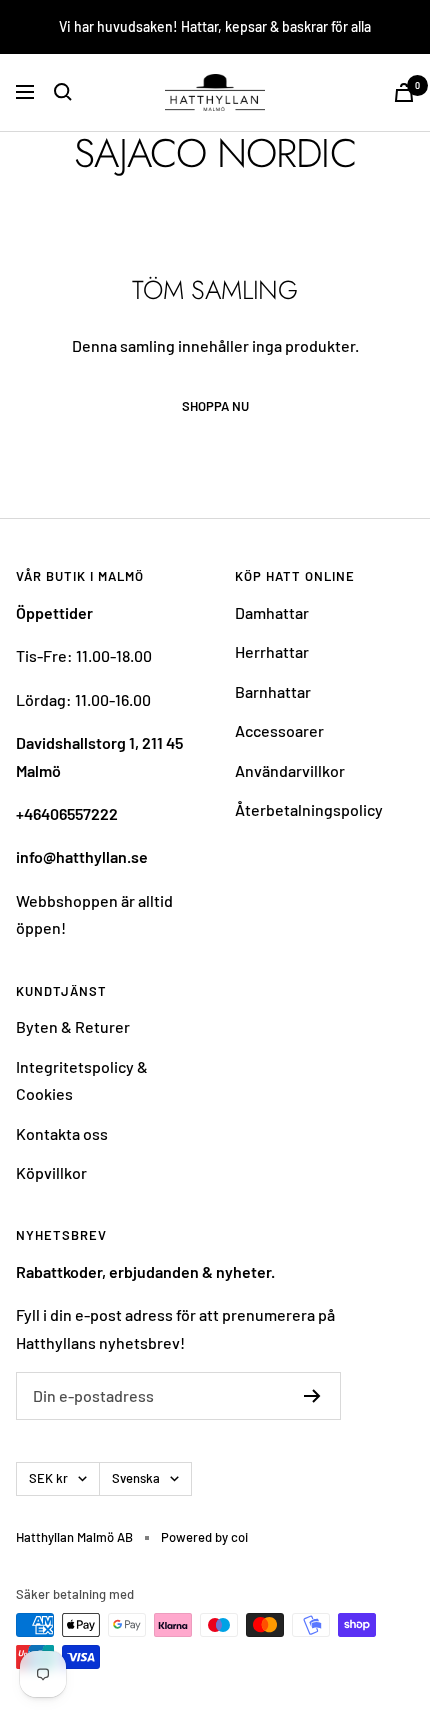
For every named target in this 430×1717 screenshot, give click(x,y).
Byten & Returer (73, 1026)
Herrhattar (272, 651)
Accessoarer (279, 730)
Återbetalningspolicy (309, 809)
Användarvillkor (290, 770)
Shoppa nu (215, 406)
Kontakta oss (62, 1133)
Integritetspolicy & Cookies (82, 1080)
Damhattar (272, 612)
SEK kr (48, 1478)
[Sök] (63, 92)
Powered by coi (204, 1537)
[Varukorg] (404, 92)
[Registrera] (312, 1396)
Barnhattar (273, 691)
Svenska (136, 1478)
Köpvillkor (51, 1172)
